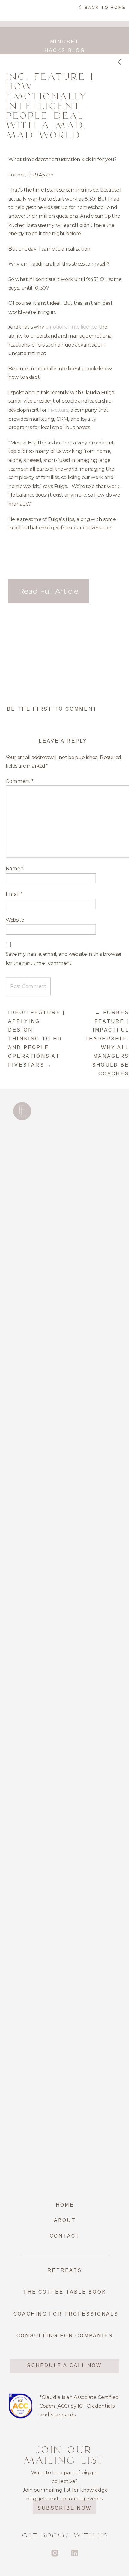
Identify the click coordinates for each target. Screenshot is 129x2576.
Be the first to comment (52, 709)
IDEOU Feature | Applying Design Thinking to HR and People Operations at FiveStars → (37, 1039)
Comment (20, 781)
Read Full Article (49, 591)
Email (14, 894)
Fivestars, (59, 410)
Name (14, 868)
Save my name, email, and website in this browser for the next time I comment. (64, 958)
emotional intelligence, (72, 327)
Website (15, 920)
